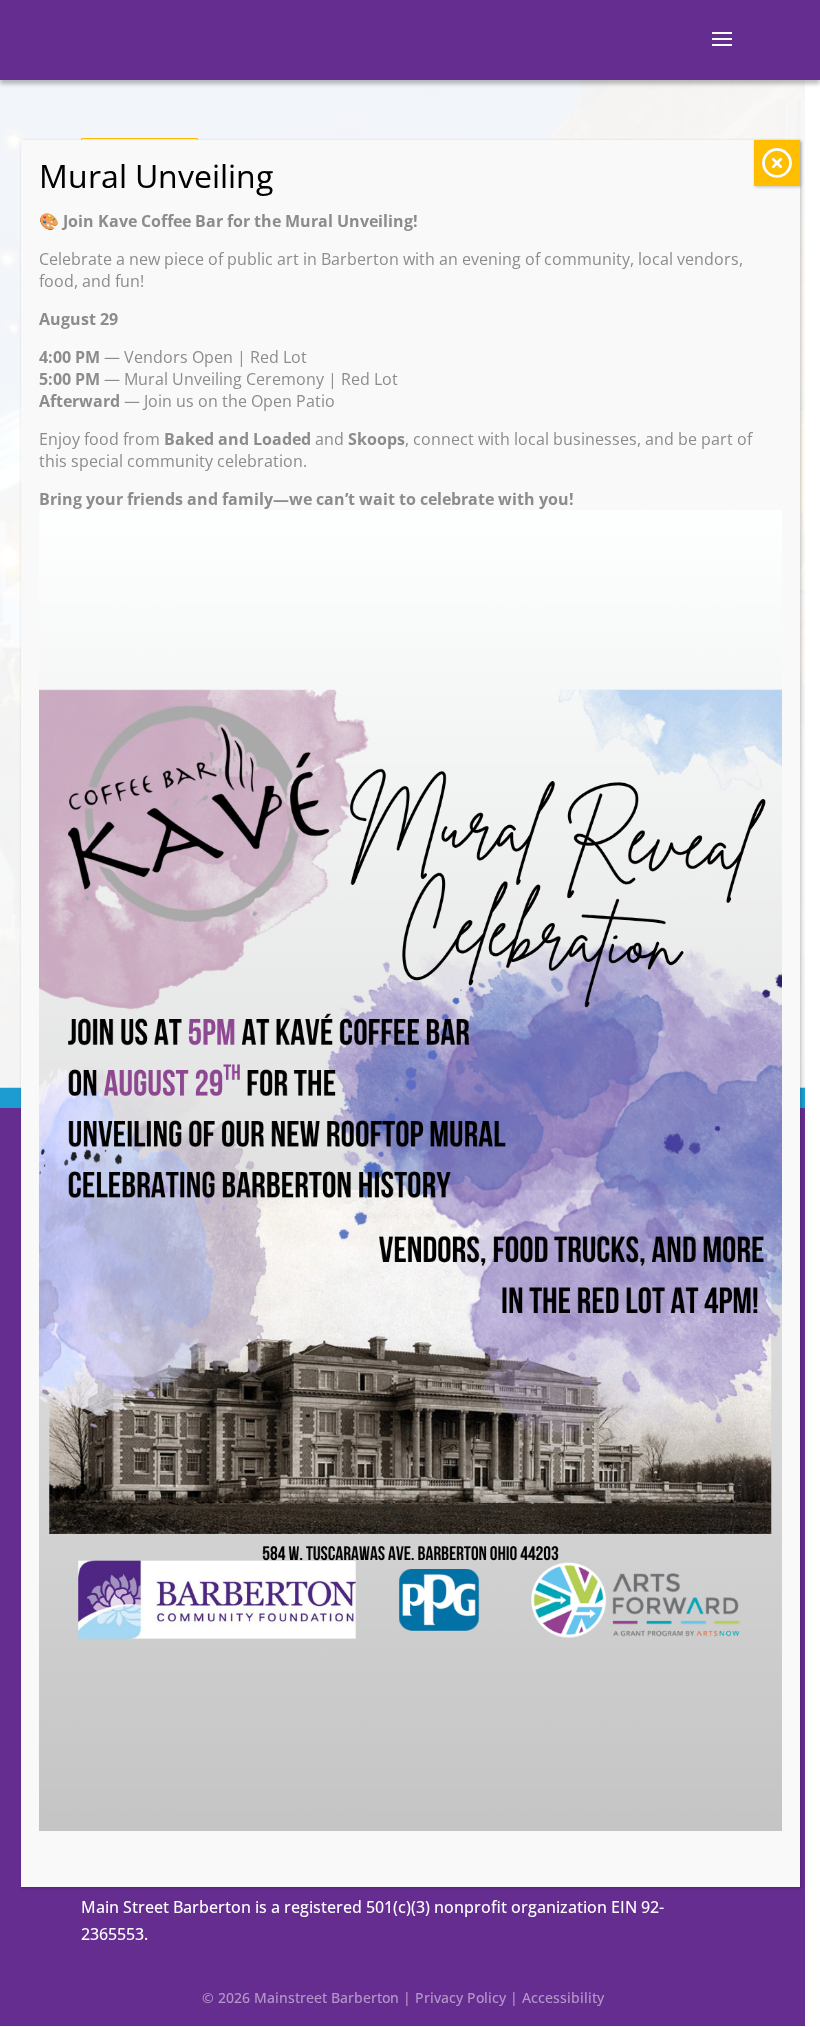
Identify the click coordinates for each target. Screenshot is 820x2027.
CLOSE (777, 163)
